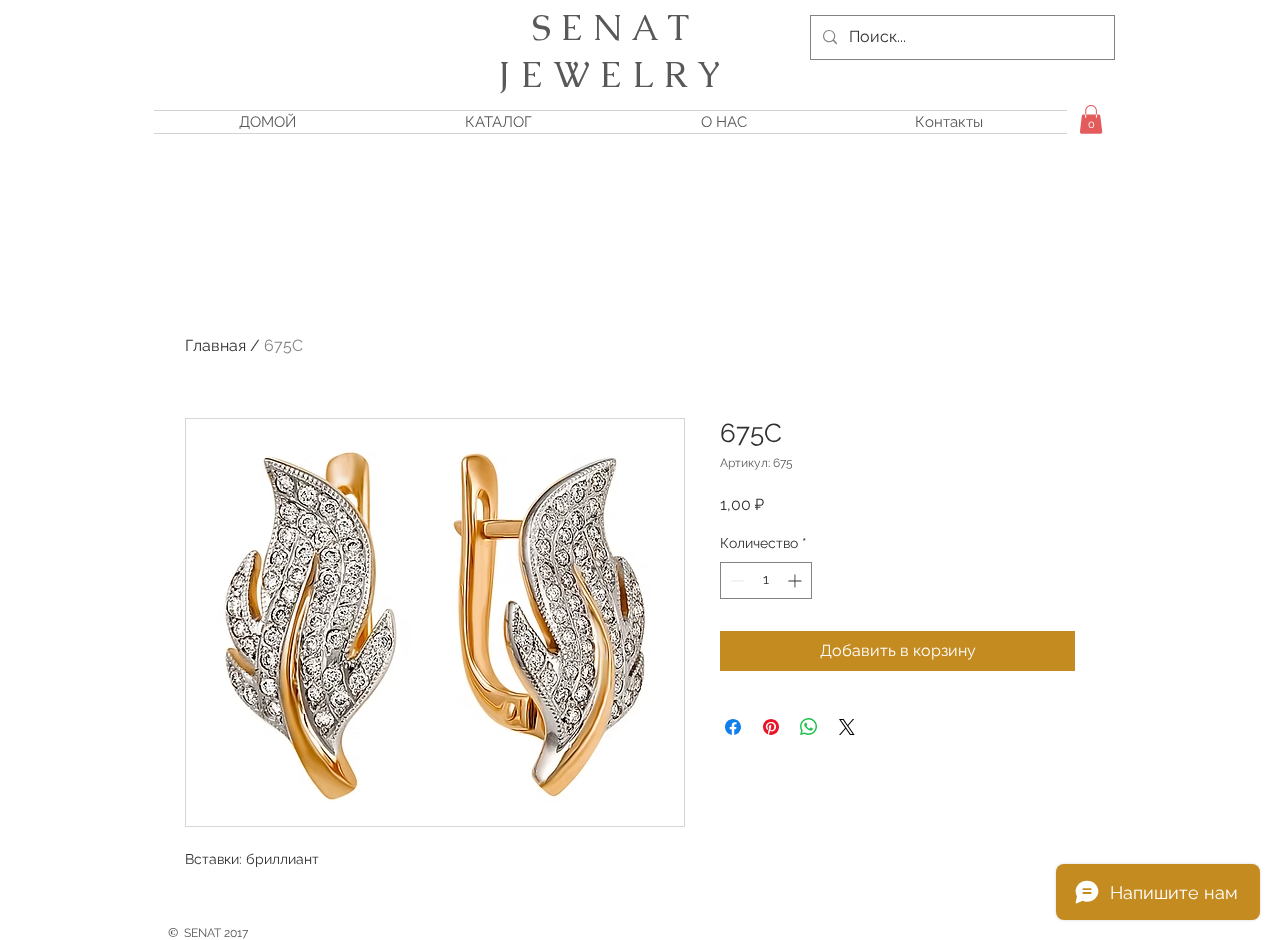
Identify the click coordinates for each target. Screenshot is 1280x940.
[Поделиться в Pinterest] (771, 727)
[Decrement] (735, 580)
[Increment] (796, 580)
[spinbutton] (766, 580)
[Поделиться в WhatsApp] (809, 727)
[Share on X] (847, 727)
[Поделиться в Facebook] (733, 727)
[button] (1091, 119)
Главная (215, 345)
